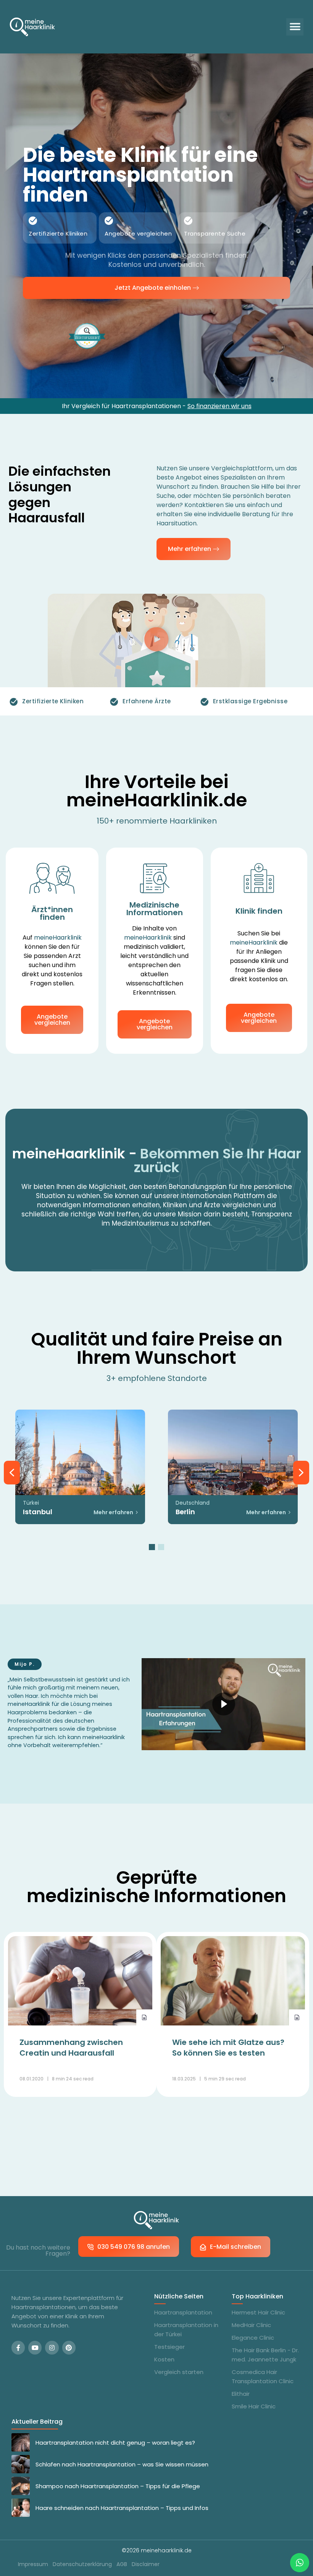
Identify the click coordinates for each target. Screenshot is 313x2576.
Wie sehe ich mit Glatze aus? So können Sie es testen (228, 2048)
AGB (122, 2564)
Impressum (33, 2564)
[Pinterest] (69, 2347)
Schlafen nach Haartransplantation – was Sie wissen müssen (122, 2464)
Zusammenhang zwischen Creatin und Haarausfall (71, 2048)
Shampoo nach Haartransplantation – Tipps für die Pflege (118, 2486)
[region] (156, 1473)
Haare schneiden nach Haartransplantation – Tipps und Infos (122, 2508)
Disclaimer (146, 2564)
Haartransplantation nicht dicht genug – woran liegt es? (115, 2443)
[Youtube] (35, 2347)
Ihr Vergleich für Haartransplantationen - (157, 406)
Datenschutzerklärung (82, 2564)
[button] (295, 27)
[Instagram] (52, 2347)
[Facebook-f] (18, 2347)
